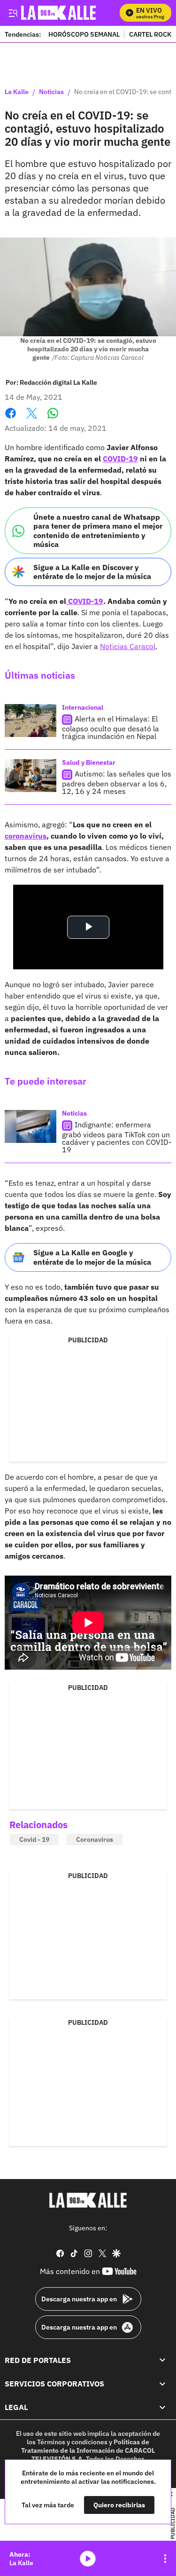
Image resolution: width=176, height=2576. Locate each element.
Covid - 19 (34, 1839)
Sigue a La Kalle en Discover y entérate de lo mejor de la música (92, 572)
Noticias (51, 92)
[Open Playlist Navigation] (165, 2559)
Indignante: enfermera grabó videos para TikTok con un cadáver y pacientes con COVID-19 (117, 1137)
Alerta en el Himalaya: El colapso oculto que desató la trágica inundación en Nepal (111, 727)
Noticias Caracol (128, 646)
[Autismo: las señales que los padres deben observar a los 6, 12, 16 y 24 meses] (31, 776)
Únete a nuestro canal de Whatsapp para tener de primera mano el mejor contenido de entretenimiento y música (98, 531)
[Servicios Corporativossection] (162, 2384)
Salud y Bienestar (89, 762)
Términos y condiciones (72, 2442)
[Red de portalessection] (162, 2360)
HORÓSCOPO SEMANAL (84, 34)
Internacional (83, 707)
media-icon (88, 2559)
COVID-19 (120, 459)
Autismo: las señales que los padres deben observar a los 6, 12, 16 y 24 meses (117, 782)
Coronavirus (95, 1839)
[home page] (88, 2200)
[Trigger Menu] (13, 13)
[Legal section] (162, 2408)
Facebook (11, 419)
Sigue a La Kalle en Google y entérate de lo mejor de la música (92, 1257)
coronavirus (26, 836)
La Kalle (17, 92)
